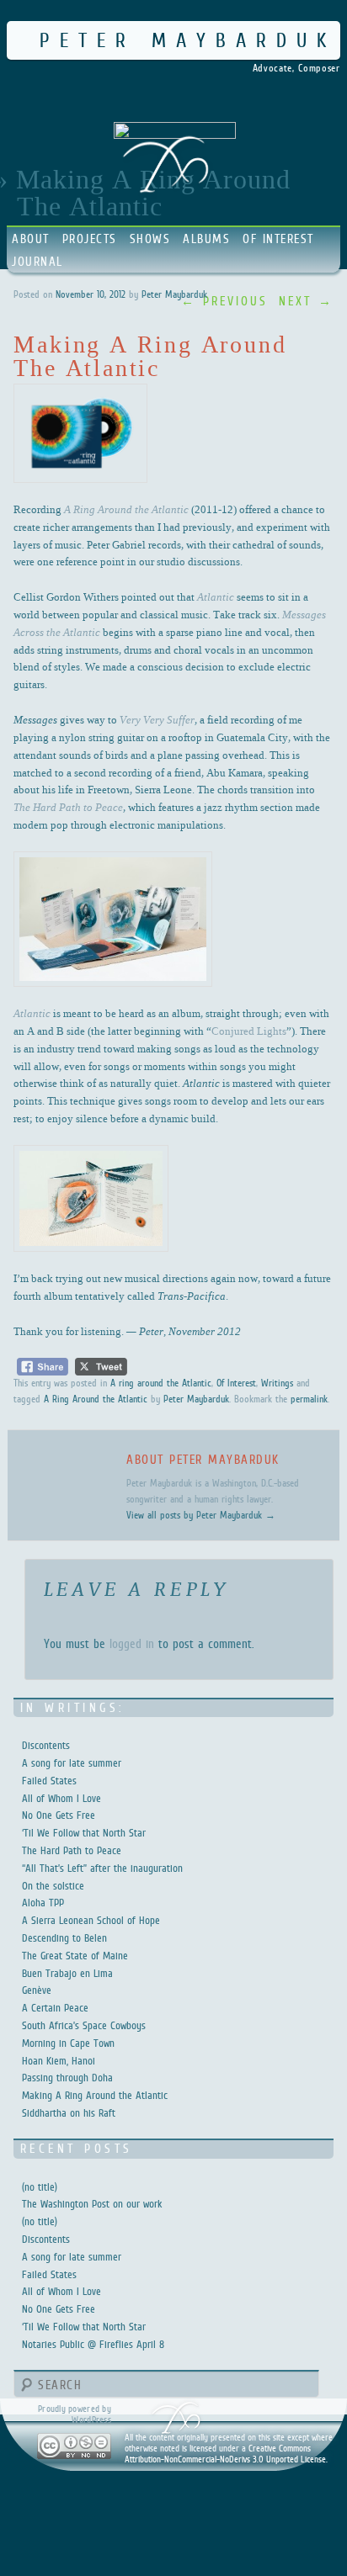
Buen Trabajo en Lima (67, 1973)
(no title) (40, 2187)
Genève (37, 1990)
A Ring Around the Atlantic (96, 1399)
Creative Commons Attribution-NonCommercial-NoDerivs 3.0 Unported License (225, 2454)
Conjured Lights (249, 1031)
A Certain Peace (55, 2008)
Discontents (46, 1745)
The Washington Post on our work (92, 2204)
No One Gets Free (59, 1815)
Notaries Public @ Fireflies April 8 (93, 2344)
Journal (37, 261)
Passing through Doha (67, 2078)
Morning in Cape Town (68, 2043)
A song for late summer (72, 1763)
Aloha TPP (43, 1903)
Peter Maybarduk (188, 40)
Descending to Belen (64, 1938)
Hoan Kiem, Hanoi (59, 2061)
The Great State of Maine (75, 1956)
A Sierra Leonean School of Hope (91, 1920)
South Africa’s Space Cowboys (84, 2025)
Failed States (49, 1781)
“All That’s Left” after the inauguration (102, 1868)
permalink (309, 1399)
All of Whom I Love (61, 1798)
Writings (277, 1383)
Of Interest (278, 239)
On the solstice (53, 1886)
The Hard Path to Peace (72, 1850)
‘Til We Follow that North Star (84, 1833)
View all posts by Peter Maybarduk (201, 1515)
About (31, 239)
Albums (206, 239)
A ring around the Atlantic (161, 1383)
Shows (150, 239)
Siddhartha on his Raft (69, 2113)
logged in (132, 1643)
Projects (90, 239)
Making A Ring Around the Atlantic (95, 2095)
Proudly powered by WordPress (75, 2414)
